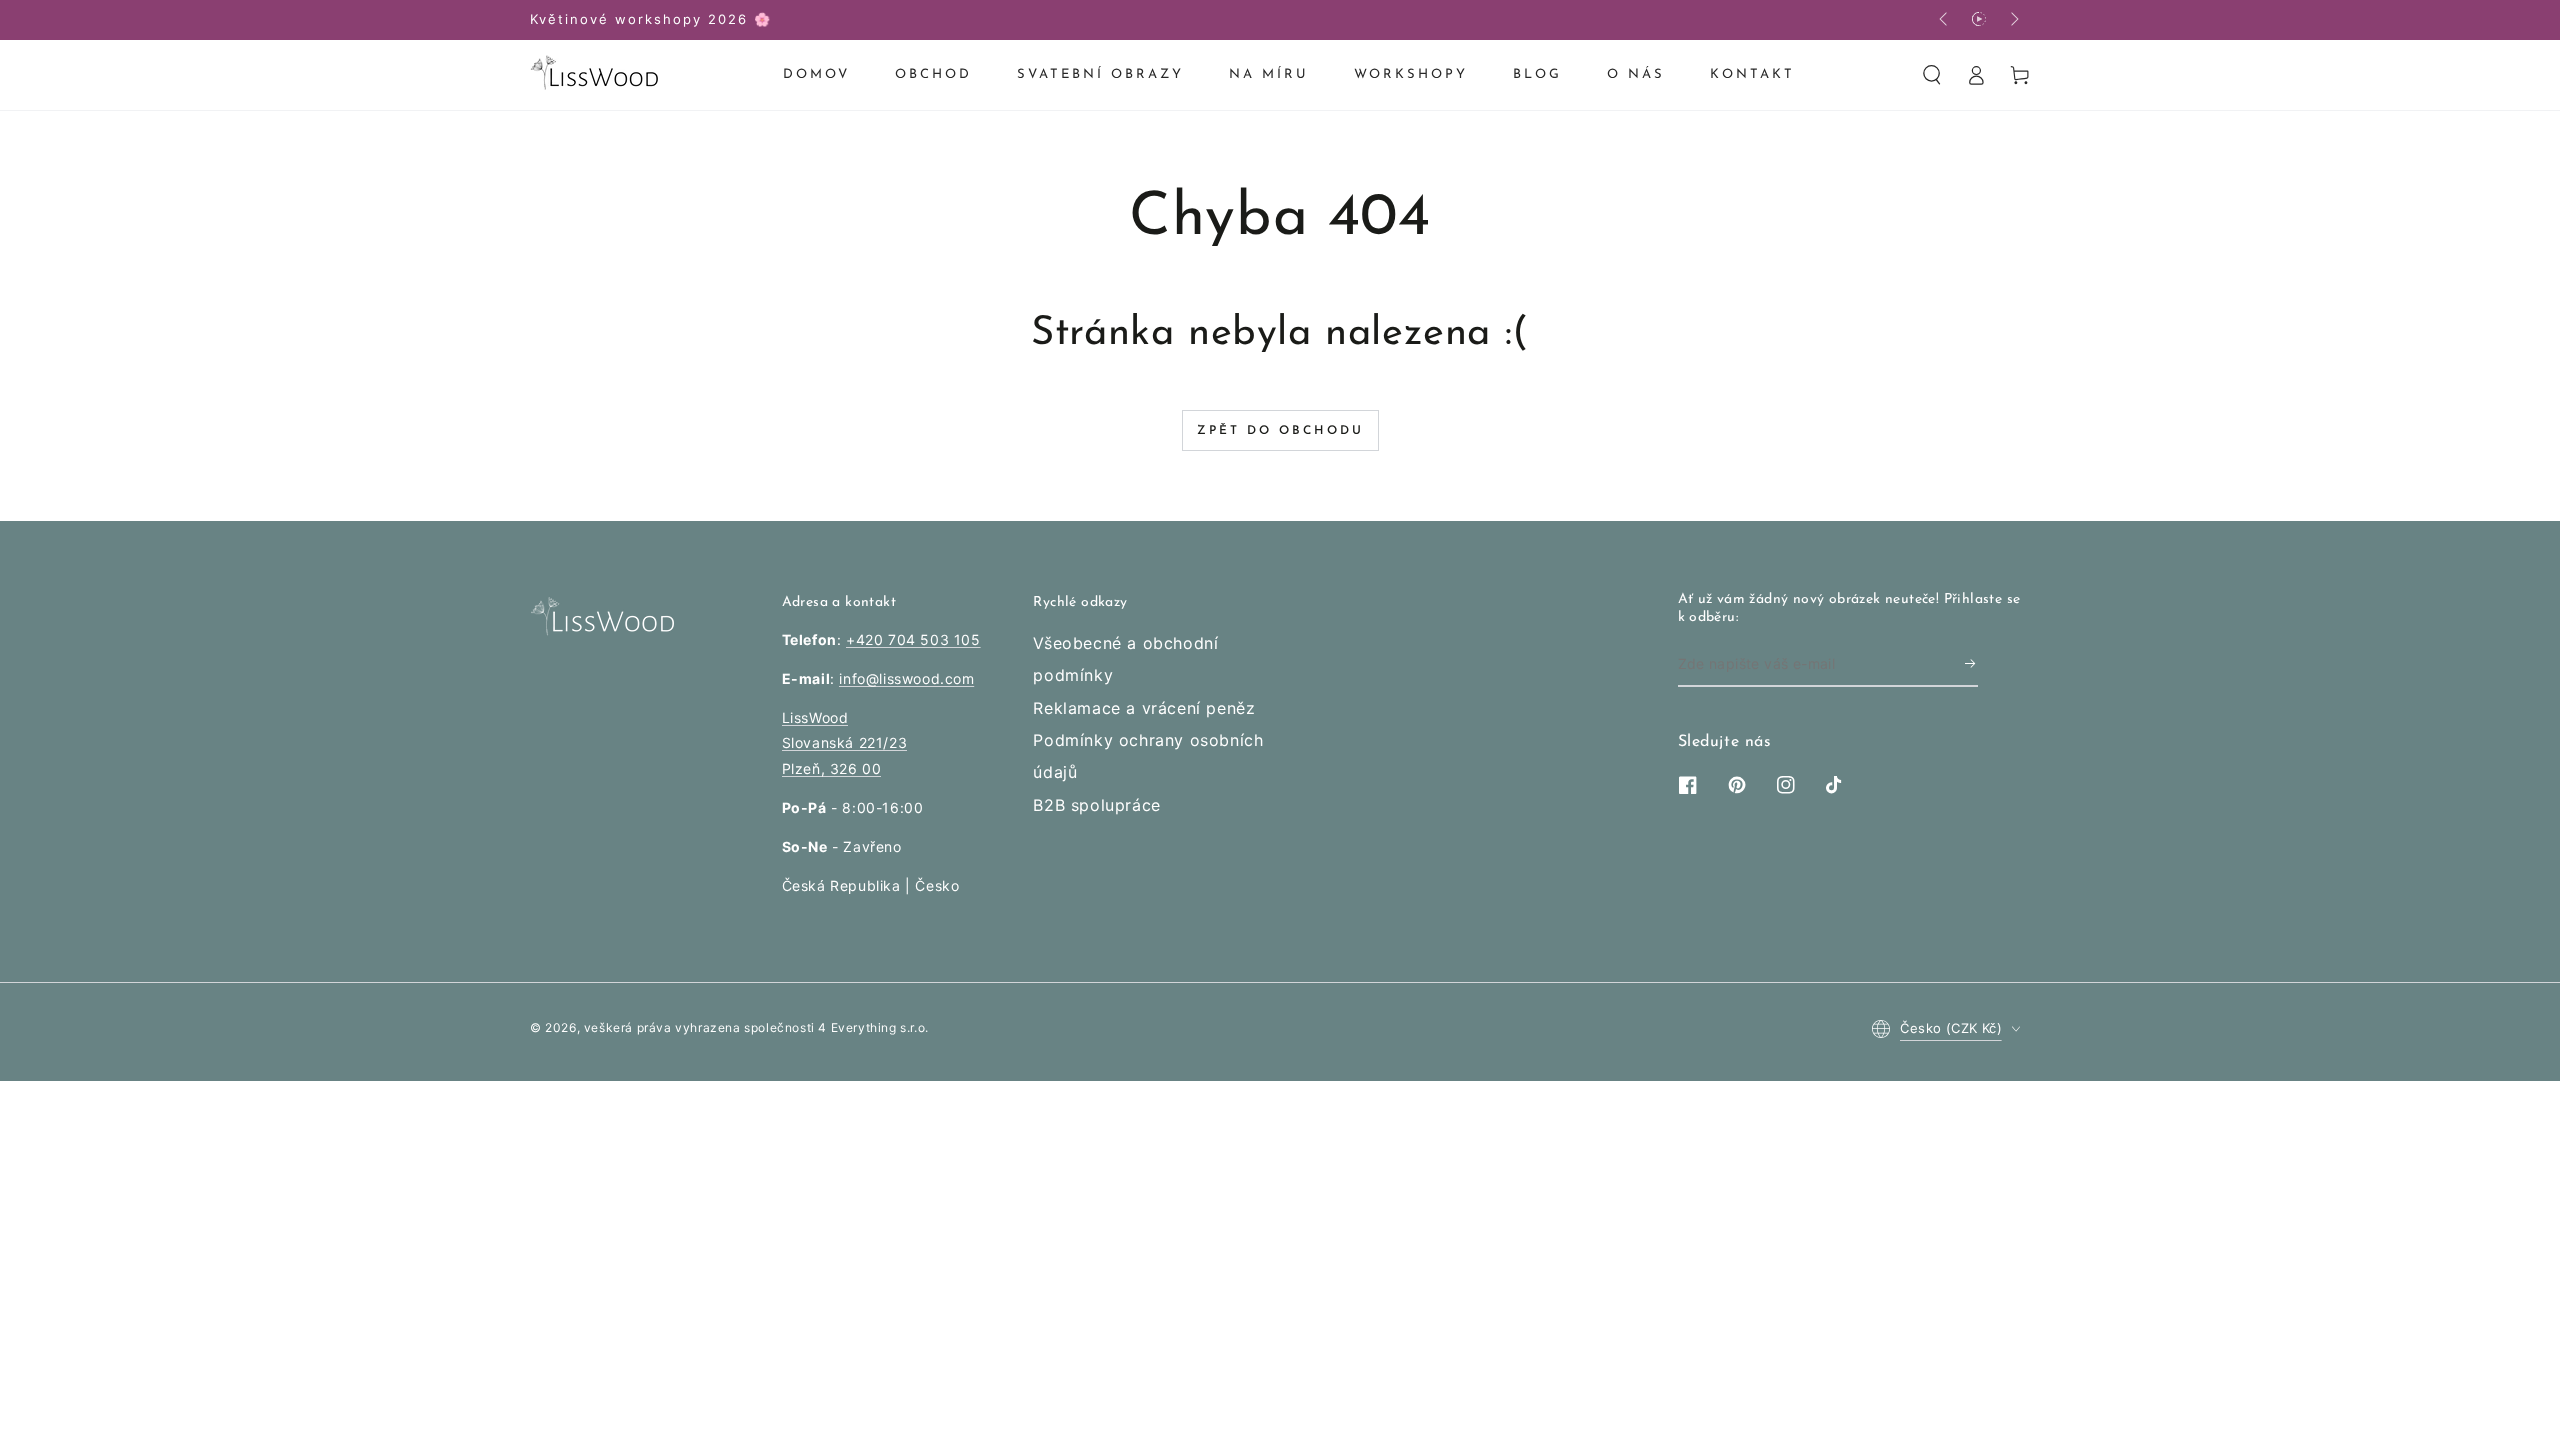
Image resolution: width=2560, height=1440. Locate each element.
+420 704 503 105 (913, 639)
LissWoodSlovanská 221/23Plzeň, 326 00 (845, 742)
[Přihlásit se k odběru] (1971, 664)
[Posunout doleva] (1945, 20)
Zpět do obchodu (1280, 431)
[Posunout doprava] (2013, 20)
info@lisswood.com (906, 678)
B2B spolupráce (1096, 805)
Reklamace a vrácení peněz (1144, 708)
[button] (1932, 75)
